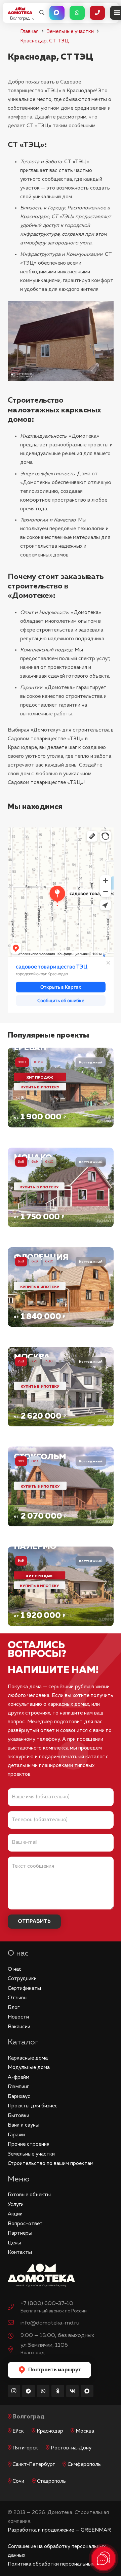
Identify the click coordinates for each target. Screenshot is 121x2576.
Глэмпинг (18, 2087)
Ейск (18, 2431)
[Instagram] (14, 2391)
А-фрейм (18, 2077)
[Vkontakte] (73, 2391)
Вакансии (19, 2027)
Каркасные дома (28, 2058)
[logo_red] (20, 11)
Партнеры (20, 2233)
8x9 (35, 1461)
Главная (29, 31)
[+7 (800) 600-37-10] (14, 2308)
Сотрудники (22, 1979)
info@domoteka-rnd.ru (50, 2323)
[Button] (57, 13)
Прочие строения (29, 2144)
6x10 (49, 1162)
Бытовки (18, 2116)
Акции (15, 2214)
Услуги (16, 2205)
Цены (14, 2243)
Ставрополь (51, 2481)
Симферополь (84, 2464)
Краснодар (50, 2431)
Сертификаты (24, 1988)
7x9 (35, 1361)
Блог (14, 2008)
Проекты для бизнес (33, 2106)
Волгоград (28, 2417)
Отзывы (18, 1998)
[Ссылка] (61, 1087)
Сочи (18, 2481)
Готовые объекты (29, 2195)
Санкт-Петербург (34, 2464)
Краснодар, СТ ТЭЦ (45, 41)
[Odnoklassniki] (58, 2391)
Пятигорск (25, 2448)
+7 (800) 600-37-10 (47, 2303)
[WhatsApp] (43, 2391)
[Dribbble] (87, 2391)
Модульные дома (29, 2067)
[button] (42, 13)
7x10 (49, 1361)
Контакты (20, 2252)
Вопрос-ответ (25, 2224)
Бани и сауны (24, 2125)
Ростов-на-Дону (71, 2448)
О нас (15, 1969)
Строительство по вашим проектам (51, 2163)
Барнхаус (19, 2096)
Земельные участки (70, 31)
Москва (85, 2431)
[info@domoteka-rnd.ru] (14, 2323)
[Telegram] (29, 2391)
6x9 (35, 1162)
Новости (18, 2017)
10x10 (39, 1062)
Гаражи (16, 2135)
